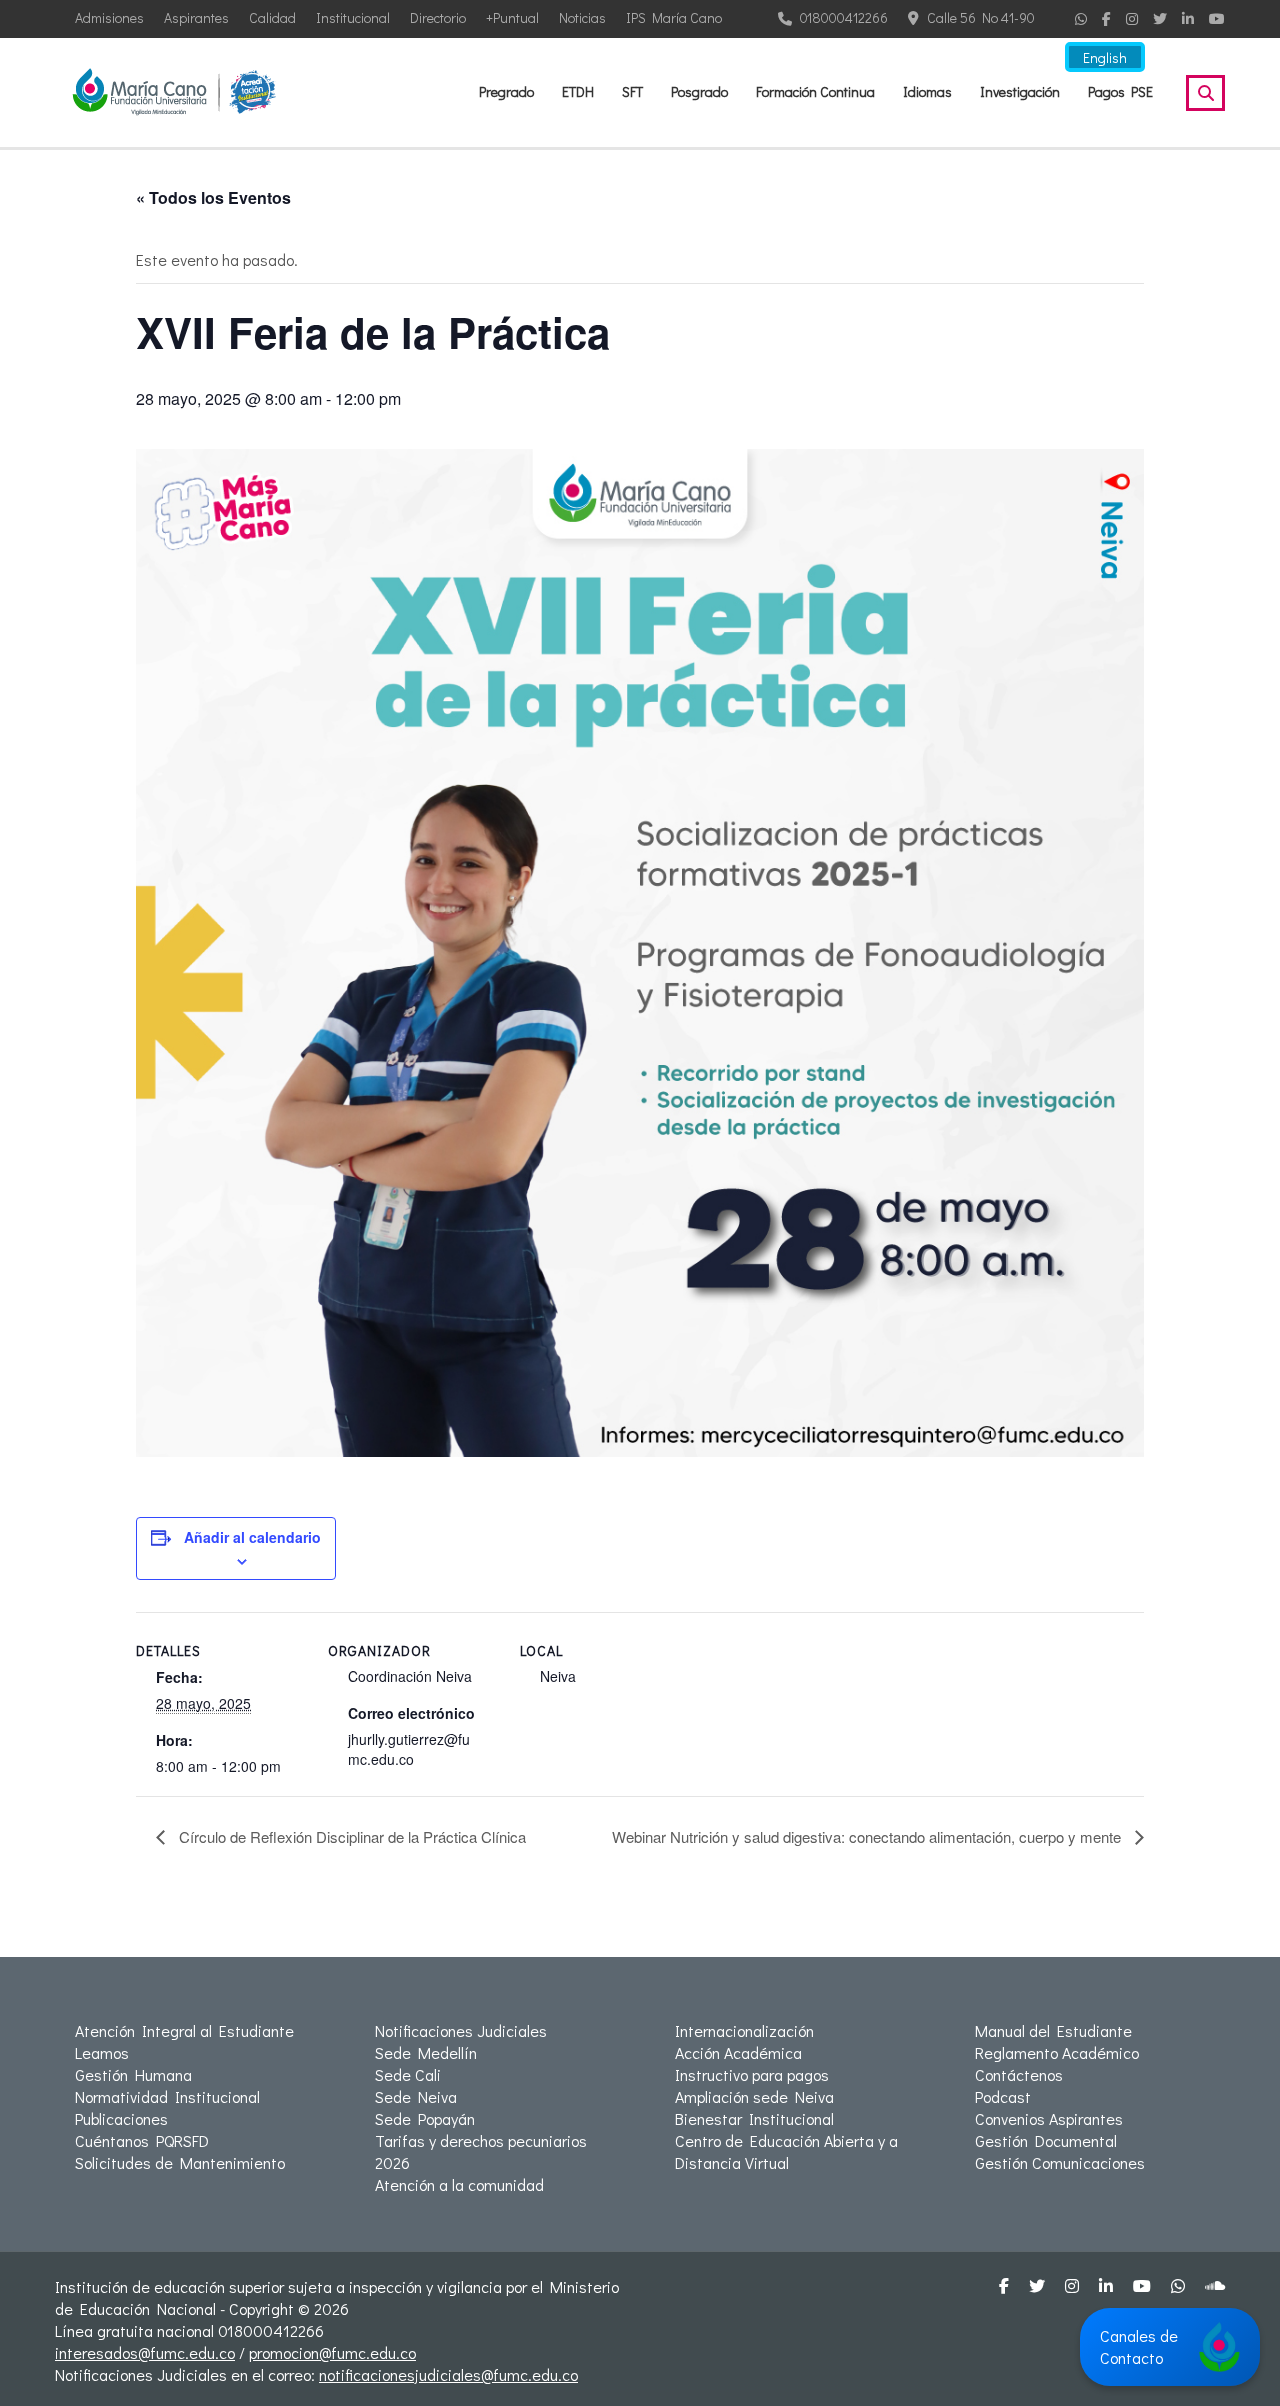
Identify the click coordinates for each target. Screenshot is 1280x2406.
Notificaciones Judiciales (461, 2030)
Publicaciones (121, 2118)
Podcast (1003, 2096)
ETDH (578, 91)
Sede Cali (408, 2074)
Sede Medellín (426, 2052)
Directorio (438, 17)
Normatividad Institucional (167, 2096)
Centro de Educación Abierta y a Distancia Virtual (786, 2151)
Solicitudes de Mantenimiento (180, 2162)
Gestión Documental (1046, 2140)
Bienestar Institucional (754, 2118)
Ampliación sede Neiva (754, 2096)
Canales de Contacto (1139, 2346)
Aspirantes (196, 17)
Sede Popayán (425, 2118)
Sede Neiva (416, 2096)
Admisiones (109, 17)
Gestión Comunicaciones (1060, 2162)
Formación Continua (815, 91)
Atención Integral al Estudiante (184, 2030)
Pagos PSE (1120, 91)
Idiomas (927, 91)
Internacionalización (744, 2030)
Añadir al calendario (252, 1537)
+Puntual (512, 17)
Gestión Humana (133, 2074)
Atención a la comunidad (459, 2184)
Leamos (102, 2052)
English (1105, 57)
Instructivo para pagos (752, 2074)
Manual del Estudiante (1053, 2030)
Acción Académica (738, 2052)
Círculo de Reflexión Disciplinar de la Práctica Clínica (350, 1836)
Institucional (353, 17)
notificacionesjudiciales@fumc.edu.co (448, 2374)
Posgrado (699, 91)
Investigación (1020, 91)
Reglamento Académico (1057, 2052)
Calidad (272, 17)
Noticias (582, 17)
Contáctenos (1019, 2074)
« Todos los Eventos (213, 197)
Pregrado (506, 91)
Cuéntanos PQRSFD (142, 2140)
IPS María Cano (674, 17)
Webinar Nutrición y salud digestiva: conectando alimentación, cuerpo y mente (868, 1836)
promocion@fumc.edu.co (332, 2352)
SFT (632, 91)
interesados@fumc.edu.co (145, 2352)
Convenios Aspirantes (1049, 2118)
